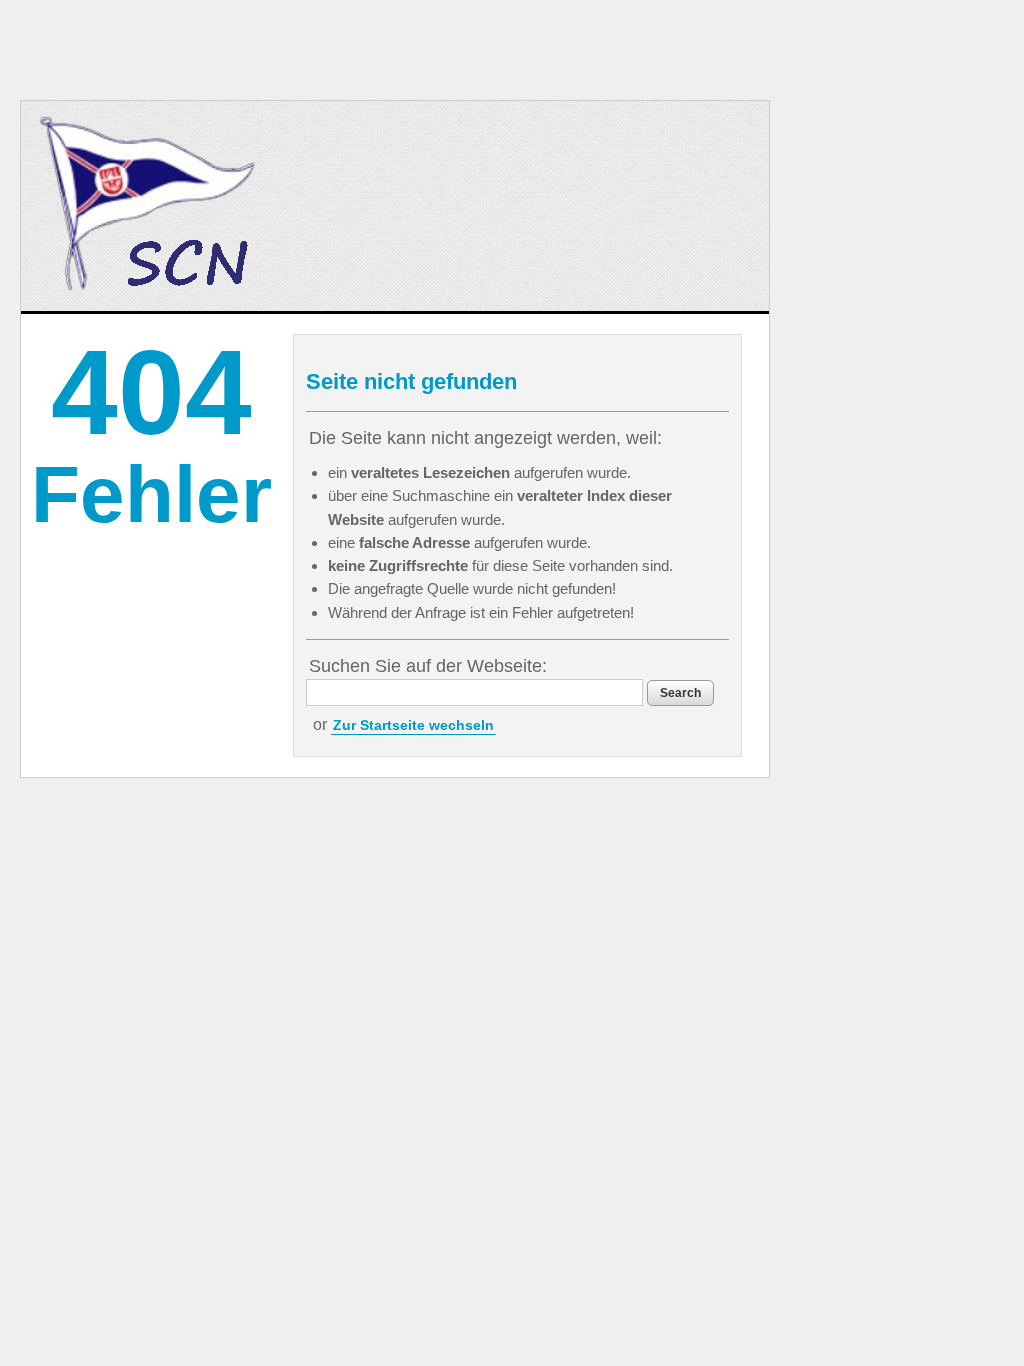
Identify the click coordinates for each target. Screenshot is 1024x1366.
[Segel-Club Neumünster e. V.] (150, 206)
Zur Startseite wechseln (413, 725)
